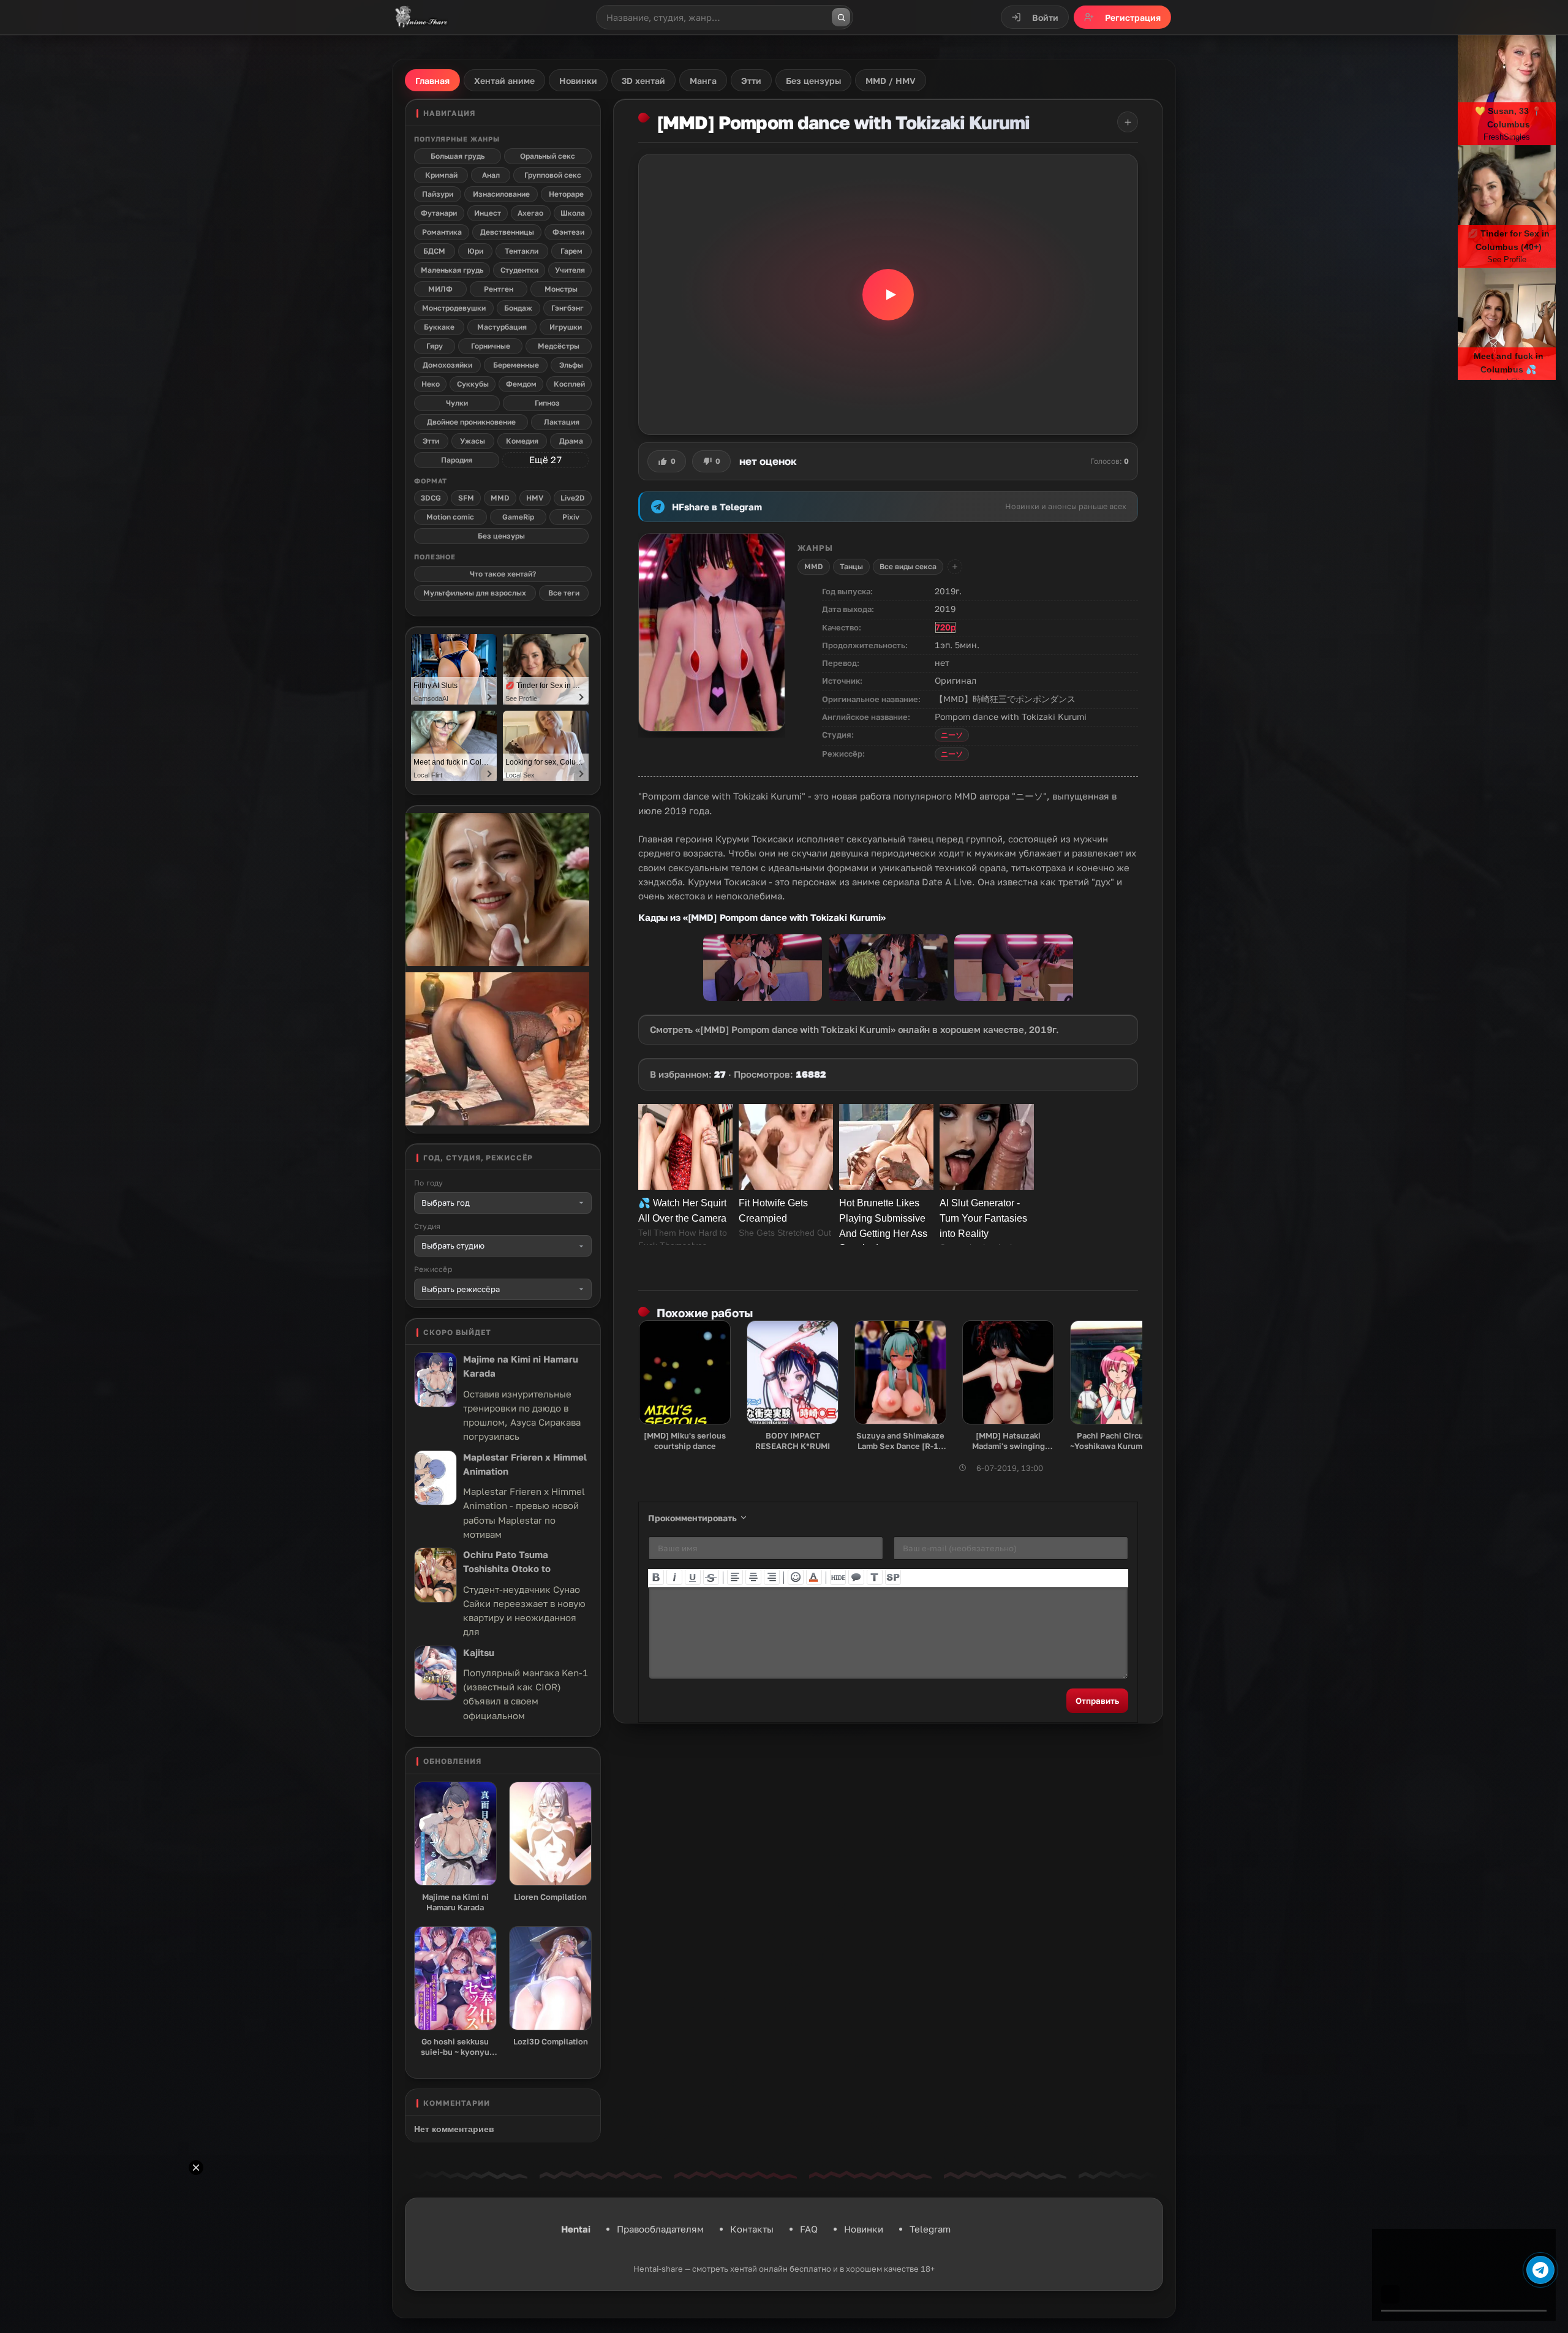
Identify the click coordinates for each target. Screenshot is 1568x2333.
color (814, 1577)
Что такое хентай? (503, 574)
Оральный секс (548, 156)
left (735, 1577)
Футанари (439, 213)
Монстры (561, 289)
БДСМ (434, 251)
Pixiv (571, 517)
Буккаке (439, 327)
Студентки (519, 270)
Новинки (864, 2229)
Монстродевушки (454, 308)
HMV (535, 498)
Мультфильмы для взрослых (475, 593)
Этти (431, 441)
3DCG (431, 498)
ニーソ (952, 735)
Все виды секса (908, 566)
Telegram (930, 2229)
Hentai (576, 2229)
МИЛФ (440, 289)
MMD (814, 566)
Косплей (569, 384)
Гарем (571, 251)
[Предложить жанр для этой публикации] (955, 567)
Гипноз (547, 403)
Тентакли (522, 251)
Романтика (442, 232)
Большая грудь (458, 156)
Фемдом (521, 384)
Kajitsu (479, 1652)
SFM (466, 498)
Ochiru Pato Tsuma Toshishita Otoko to (507, 1561)
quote (856, 1577)
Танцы (851, 566)
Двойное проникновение (471, 422)
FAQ (809, 2229)
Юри (475, 251)
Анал (491, 175)
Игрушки (566, 327)
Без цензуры (501, 536)
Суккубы (473, 384)
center (753, 1577)
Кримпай (441, 175)
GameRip (518, 517)
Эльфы (571, 365)
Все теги (564, 593)
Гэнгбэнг (567, 308)
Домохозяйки (447, 365)
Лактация (562, 422)
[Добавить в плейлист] (1128, 122)
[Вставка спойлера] (893, 1577)
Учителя (570, 270)
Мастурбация (502, 327)
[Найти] (841, 17)
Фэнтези (568, 232)
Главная (432, 81)
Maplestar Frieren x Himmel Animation (525, 1464)
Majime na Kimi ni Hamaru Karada (521, 1366)
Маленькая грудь (452, 270)
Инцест (488, 213)
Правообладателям (660, 2229)
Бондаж (518, 308)
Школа (573, 213)
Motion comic (450, 517)
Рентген (499, 289)
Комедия (522, 441)
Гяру (435, 346)
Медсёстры (559, 346)
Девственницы (507, 232)
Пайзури (438, 194)
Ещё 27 (545, 459)
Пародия (457, 460)
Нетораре (566, 194)
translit (875, 1577)
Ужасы (473, 441)
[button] (888, 294)
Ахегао (530, 213)
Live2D (573, 498)
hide (838, 1577)
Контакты (752, 2229)
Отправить (1097, 1701)
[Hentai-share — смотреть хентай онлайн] (420, 17)
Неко (431, 384)
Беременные (516, 365)
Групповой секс (553, 175)
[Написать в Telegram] (1540, 2270)
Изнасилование (501, 194)
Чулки (457, 403)
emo (796, 1577)
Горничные (491, 346)
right (772, 1577)
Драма (571, 441)
